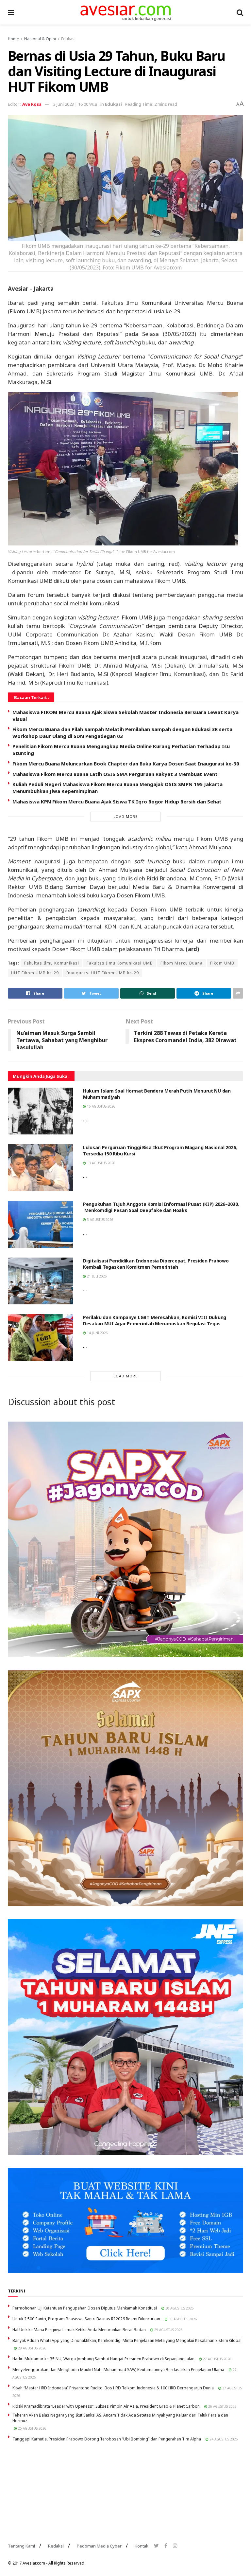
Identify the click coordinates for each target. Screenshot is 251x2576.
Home (13, 39)
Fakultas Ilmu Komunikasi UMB (120, 963)
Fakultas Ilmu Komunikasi (52, 963)
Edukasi (68, 39)
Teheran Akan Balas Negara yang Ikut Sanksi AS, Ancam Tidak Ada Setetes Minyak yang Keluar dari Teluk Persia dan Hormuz (120, 2418)
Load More (125, 816)
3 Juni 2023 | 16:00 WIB (75, 104)
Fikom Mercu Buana (182, 963)
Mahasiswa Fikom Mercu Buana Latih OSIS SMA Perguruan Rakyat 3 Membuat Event (115, 774)
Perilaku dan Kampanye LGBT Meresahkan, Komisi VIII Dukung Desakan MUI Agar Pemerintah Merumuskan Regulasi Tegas (155, 1321)
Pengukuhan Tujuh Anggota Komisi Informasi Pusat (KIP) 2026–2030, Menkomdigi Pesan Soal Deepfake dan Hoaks (161, 1207)
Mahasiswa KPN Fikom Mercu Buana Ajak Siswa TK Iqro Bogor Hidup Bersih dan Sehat (117, 801)
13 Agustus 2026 (101, 1163)
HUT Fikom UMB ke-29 (35, 973)
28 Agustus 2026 (32, 2348)
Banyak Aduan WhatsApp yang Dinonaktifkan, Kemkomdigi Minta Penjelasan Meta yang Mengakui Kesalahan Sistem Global (127, 2340)
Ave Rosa (32, 104)
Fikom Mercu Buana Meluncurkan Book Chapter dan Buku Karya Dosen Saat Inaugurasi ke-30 (126, 764)
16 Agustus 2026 (101, 1106)
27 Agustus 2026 (217, 2359)
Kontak (142, 2546)
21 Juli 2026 (96, 1276)
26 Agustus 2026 (222, 2406)
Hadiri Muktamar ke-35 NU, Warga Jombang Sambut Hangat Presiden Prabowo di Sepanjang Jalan (103, 2359)
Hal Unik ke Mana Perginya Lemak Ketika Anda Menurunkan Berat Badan (79, 2330)
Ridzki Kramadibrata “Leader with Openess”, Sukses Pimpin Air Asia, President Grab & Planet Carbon (106, 2406)
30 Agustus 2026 (179, 2308)
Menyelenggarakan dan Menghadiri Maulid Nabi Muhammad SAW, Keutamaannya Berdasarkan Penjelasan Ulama (118, 2370)
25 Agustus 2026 (32, 2428)
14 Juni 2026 (97, 1333)
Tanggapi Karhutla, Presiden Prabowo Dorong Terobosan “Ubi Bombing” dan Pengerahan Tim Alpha (107, 2439)
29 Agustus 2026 (168, 2330)
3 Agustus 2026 (100, 1220)
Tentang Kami (21, 2546)
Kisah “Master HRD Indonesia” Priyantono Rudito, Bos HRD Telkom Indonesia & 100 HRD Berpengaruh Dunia (113, 2388)
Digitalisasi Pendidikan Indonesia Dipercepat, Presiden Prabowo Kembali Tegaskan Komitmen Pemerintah (156, 1264)
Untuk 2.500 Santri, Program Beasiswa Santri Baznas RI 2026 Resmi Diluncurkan (86, 2319)
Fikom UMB (222, 963)
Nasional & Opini (40, 39)
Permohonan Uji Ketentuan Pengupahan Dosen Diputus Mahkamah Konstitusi (85, 2308)
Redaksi (56, 2546)
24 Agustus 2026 (223, 2439)
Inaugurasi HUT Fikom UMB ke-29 (103, 973)
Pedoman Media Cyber (99, 2546)
